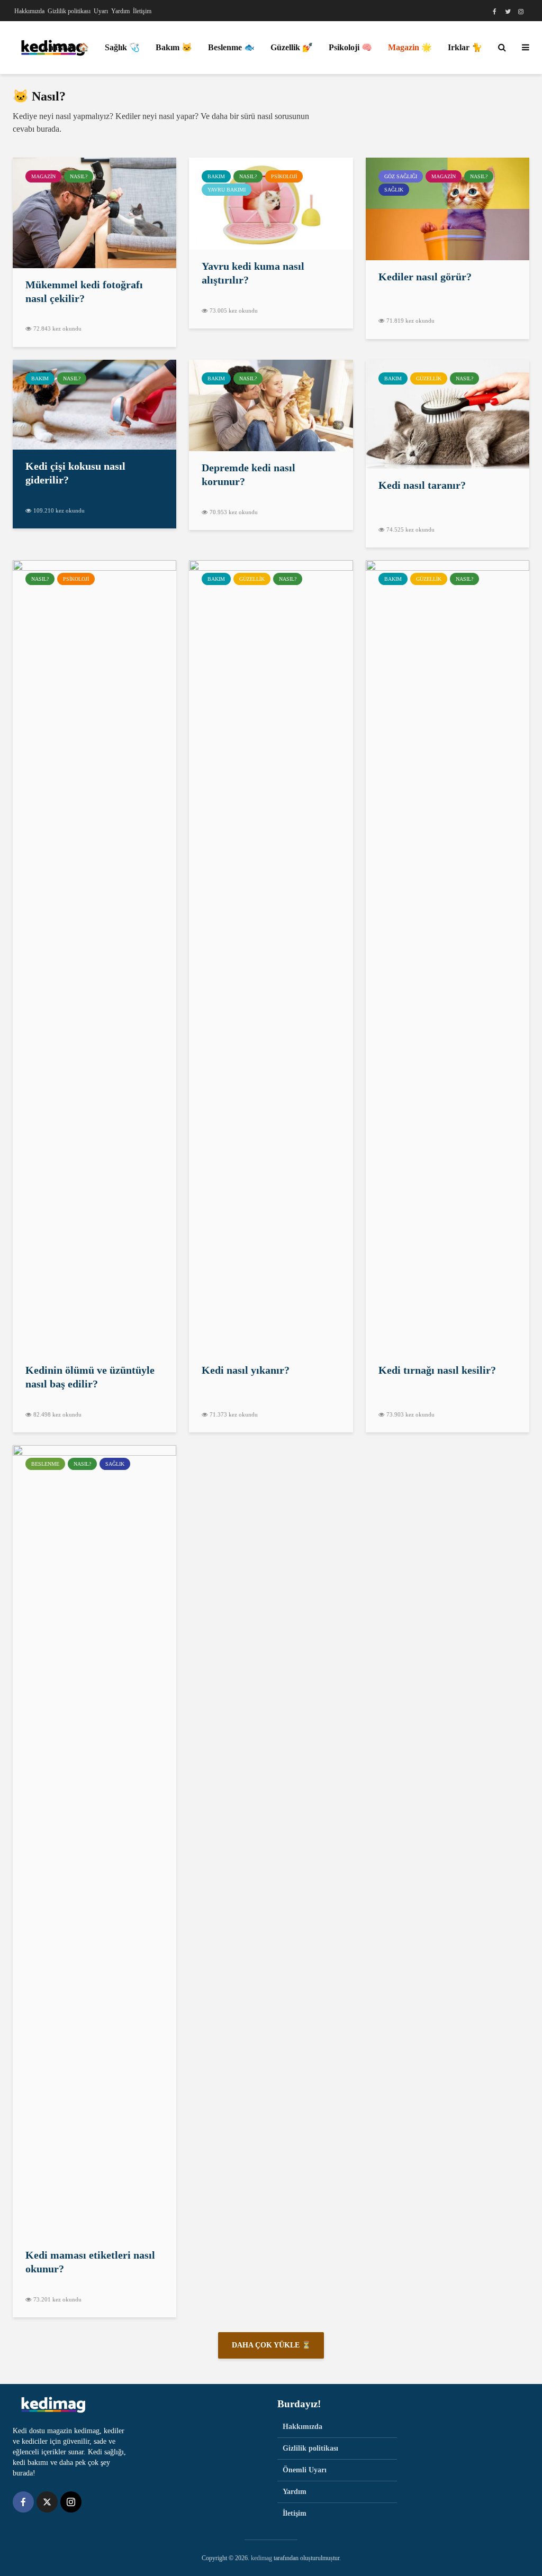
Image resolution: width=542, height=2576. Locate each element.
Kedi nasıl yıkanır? (246, 1370)
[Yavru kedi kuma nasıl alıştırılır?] (271, 203)
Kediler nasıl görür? (425, 277)
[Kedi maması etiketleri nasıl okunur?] (94, 1841)
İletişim (142, 11)
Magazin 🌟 (410, 47)
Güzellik (429, 378)
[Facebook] (23, 2502)
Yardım (120, 11)
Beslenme (45, 1464)
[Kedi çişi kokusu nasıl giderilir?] (94, 404)
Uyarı (101, 11)
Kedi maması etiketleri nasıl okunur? (90, 2262)
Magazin (43, 176)
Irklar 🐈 (465, 47)
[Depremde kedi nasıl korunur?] (271, 404)
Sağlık (394, 190)
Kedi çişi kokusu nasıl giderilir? (75, 473)
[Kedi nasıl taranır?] (448, 413)
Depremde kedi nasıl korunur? (249, 474)
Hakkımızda (29, 11)
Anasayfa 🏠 (66, 47)
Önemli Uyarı (305, 2470)
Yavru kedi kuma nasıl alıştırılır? (253, 273)
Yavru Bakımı (227, 190)
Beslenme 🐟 (231, 47)
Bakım (216, 176)
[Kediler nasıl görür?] (448, 208)
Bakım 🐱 (174, 47)
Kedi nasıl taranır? (422, 485)
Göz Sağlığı (401, 176)
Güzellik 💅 (292, 47)
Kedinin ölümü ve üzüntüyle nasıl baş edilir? (90, 1377)
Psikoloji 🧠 (350, 47)
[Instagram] (71, 2502)
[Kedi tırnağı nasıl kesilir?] (448, 956)
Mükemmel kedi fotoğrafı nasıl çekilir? (84, 291)
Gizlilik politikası (69, 11)
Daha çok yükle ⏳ (271, 2345)
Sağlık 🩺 (122, 47)
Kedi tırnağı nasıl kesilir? (437, 1370)
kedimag (261, 2558)
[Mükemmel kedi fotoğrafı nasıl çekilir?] (94, 212)
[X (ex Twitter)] (47, 2502)
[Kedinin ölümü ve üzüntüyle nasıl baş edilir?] (94, 956)
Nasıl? (79, 176)
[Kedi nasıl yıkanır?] (271, 956)
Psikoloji (284, 176)
